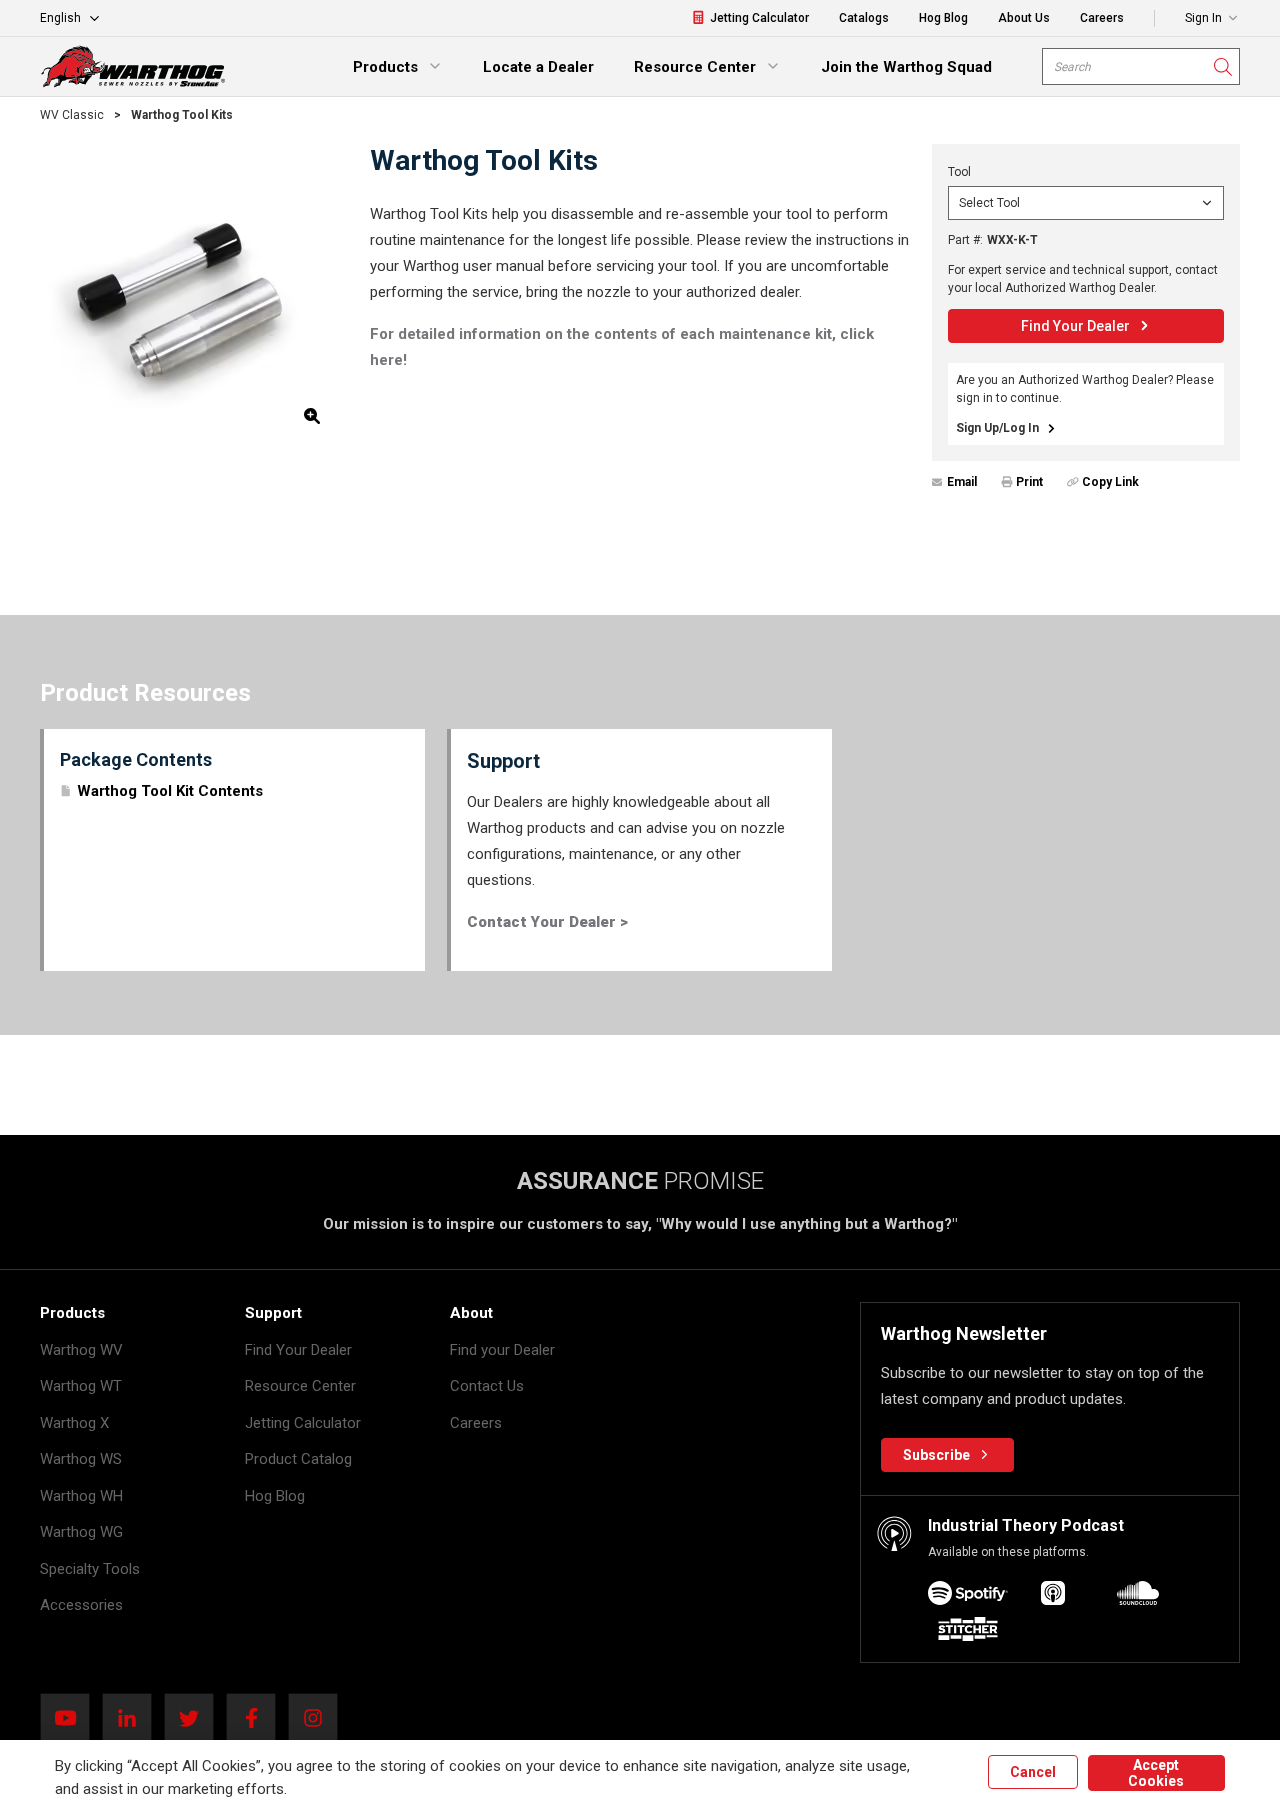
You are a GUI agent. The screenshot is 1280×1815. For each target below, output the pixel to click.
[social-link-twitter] (195, 1718)
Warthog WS (81, 1459)
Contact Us (487, 1386)
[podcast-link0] (968, 1596)
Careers (476, 1423)
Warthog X (74, 1423)
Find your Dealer (502, 1350)
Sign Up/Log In (997, 428)
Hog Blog (275, 1496)
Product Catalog (298, 1459)
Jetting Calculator (303, 1423)
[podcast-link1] (1053, 1596)
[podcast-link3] (968, 1632)
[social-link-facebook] (257, 1718)
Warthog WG (81, 1532)
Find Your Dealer (298, 1350)
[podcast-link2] (1138, 1596)
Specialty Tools (90, 1569)
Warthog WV (81, 1350)
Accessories (81, 1605)
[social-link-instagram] (319, 1718)
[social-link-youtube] (71, 1718)
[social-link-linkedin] (133, 1718)
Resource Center (300, 1386)
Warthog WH (81, 1496)
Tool (959, 172)
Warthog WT (81, 1386)
